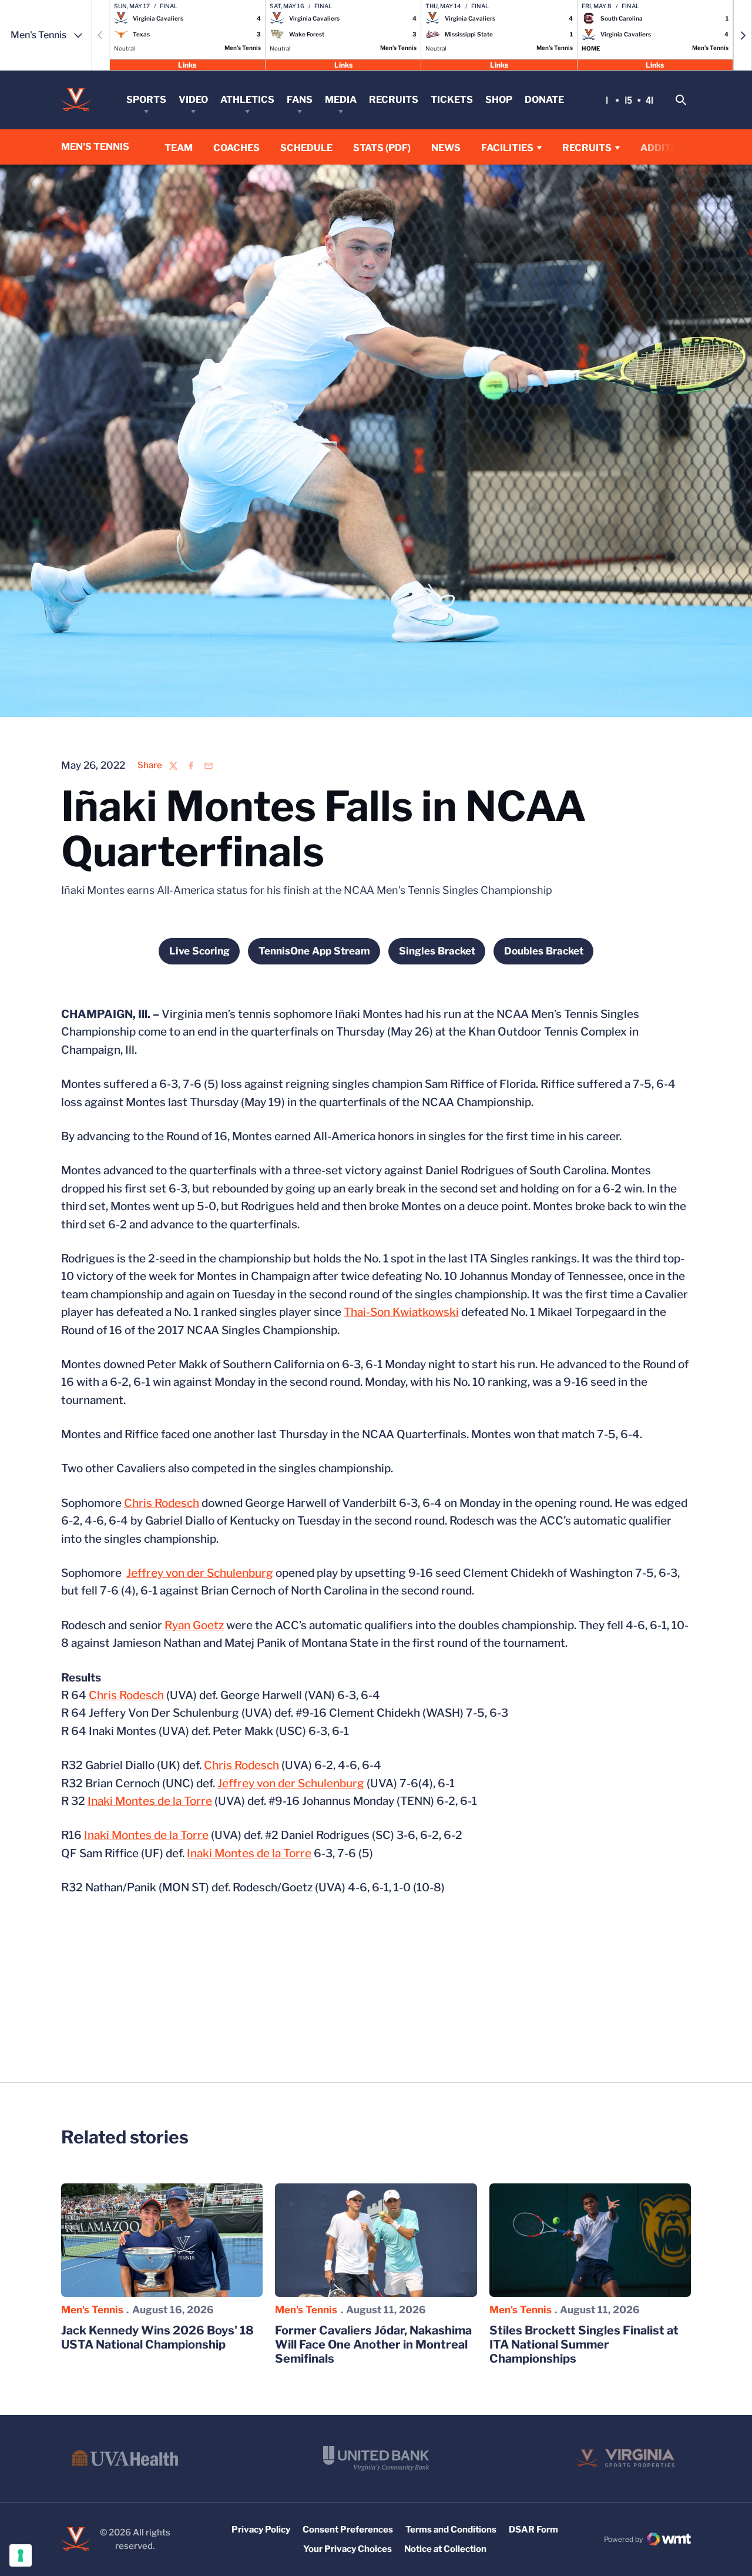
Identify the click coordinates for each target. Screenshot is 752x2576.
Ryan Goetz (194, 1625)
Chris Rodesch (162, 1503)
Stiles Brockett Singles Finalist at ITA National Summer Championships (584, 2344)
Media (341, 100)
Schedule (306, 148)
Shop (499, 100)
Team (179, 148)
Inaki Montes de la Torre (150, 1801)
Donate (544, 100)
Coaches (236, 148)
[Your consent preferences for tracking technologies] (21, 2555)
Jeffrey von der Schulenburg (200, 1573)
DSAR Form (533, 2530)
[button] (743, 35)
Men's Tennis (92, 2310)
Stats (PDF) (382, 148)
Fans (300, 100)
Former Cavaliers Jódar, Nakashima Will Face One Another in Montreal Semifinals (373, 2344)
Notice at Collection (445, 2549)
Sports (146, 100)
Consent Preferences (348, 2530)
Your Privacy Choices (348, 2549)
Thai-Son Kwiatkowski (401, 1312)
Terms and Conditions (451, 2530)
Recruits (394, 100)
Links (187, 64)
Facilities (507, 148)
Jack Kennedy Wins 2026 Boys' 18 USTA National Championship (157, 2337)
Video (193, 100)
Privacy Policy (261, 2530)
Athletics (247, 100)
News (446, 148)
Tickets (452, 100)
